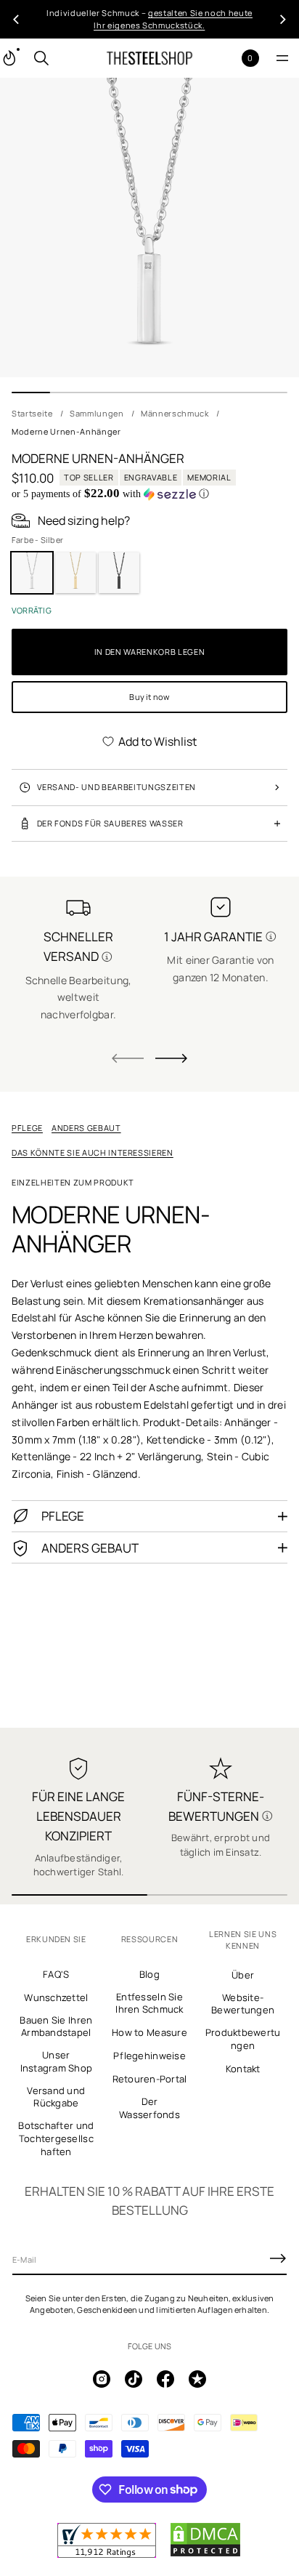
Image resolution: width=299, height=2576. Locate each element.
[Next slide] (171, 1058)
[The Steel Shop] (149, 58)
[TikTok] (134, 2379)
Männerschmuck (175, 413)
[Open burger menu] (282, 58)
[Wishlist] (227, 59)
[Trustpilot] (197, 2379)
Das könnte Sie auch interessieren (93, 1152)
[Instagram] (102, 2379)
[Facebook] (165, 2379)
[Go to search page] (41, 58)
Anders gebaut (86, 1128)
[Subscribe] (278, 2258)
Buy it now (149, 697)
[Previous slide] (16, 20)
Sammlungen (97, 413)
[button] (41, 58)
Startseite (32, 413)
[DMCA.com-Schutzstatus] (205, 2554)
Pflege (27, 1128)
